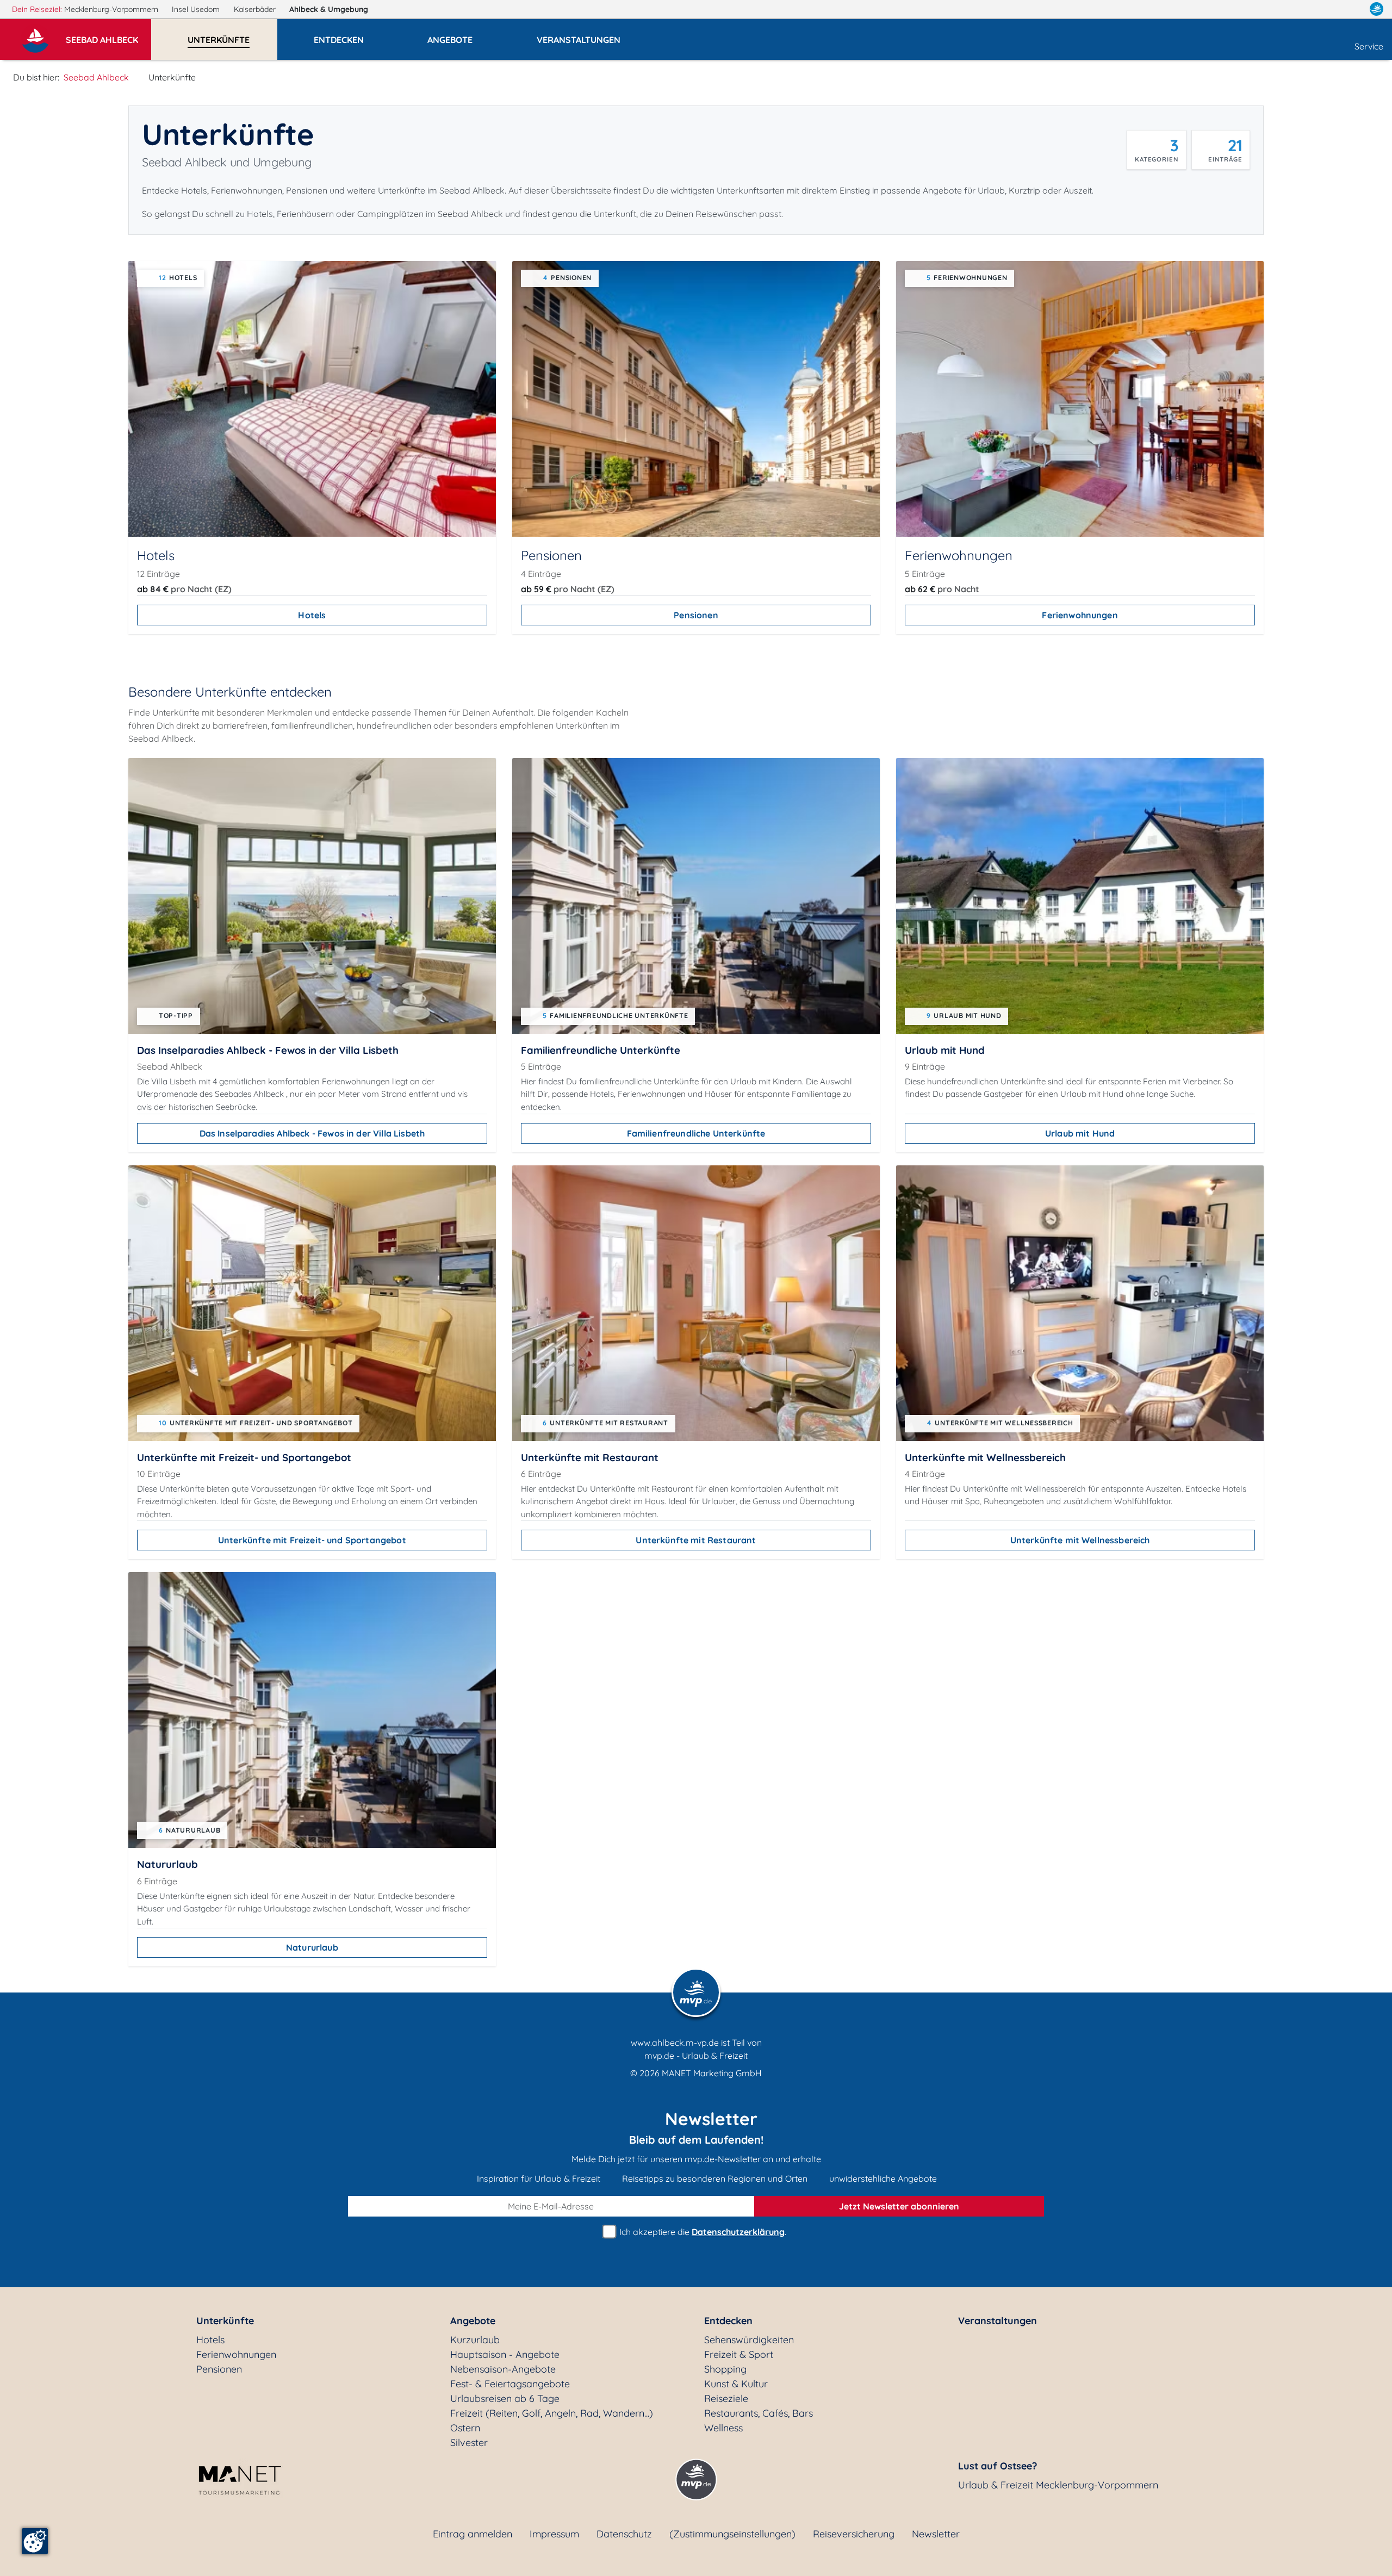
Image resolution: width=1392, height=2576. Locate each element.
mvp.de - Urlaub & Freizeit (696, 2056)
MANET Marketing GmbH (712, 2073)
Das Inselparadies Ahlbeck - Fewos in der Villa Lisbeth (312, 1133)
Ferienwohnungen (1080, 615)
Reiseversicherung (854, 2534)
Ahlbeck (329, 9)
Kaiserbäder (256, 9)
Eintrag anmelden (473, 2534)
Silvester (469, 2442)
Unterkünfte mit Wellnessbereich (1080, 1540)
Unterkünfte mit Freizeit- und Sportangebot (312, 1540)
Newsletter (936, 2534)
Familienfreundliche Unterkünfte (696, 1133)
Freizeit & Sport (739, 2354)
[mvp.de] (1377, 9)
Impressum (554, 2534)
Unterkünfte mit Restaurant (696, 1540)
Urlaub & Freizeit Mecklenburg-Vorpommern (1058, 2485)
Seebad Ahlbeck (96, 77)
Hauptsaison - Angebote (505, 2354)
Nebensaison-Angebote (503, 2369)
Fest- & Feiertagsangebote (510, 2384)
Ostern (465, 2428)
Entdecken (728, 2321)
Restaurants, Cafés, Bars (759, 2413)
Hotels (312, 615)
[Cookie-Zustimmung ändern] (35, 2541)
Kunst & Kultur (736, 2384)
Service (1369, 46)
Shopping (725, 2369)
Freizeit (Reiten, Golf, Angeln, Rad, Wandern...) (552, 2413)
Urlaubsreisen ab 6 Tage (505, 2398)
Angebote (473, 2321)
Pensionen (696, 615)
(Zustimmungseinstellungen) (732, 2534)
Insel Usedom (197, 9)
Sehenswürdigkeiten (749, 2340)
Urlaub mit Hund (1080, 1133)
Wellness (723, 2428)
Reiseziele (726, 2398)
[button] (108, 35)
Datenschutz (624, 2534)
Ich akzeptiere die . (702, 2232)
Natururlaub (312, 1947)
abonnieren (899, 2206)
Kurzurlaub (475, 2340)
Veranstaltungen (998, 2321)
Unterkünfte (225, 2321)
